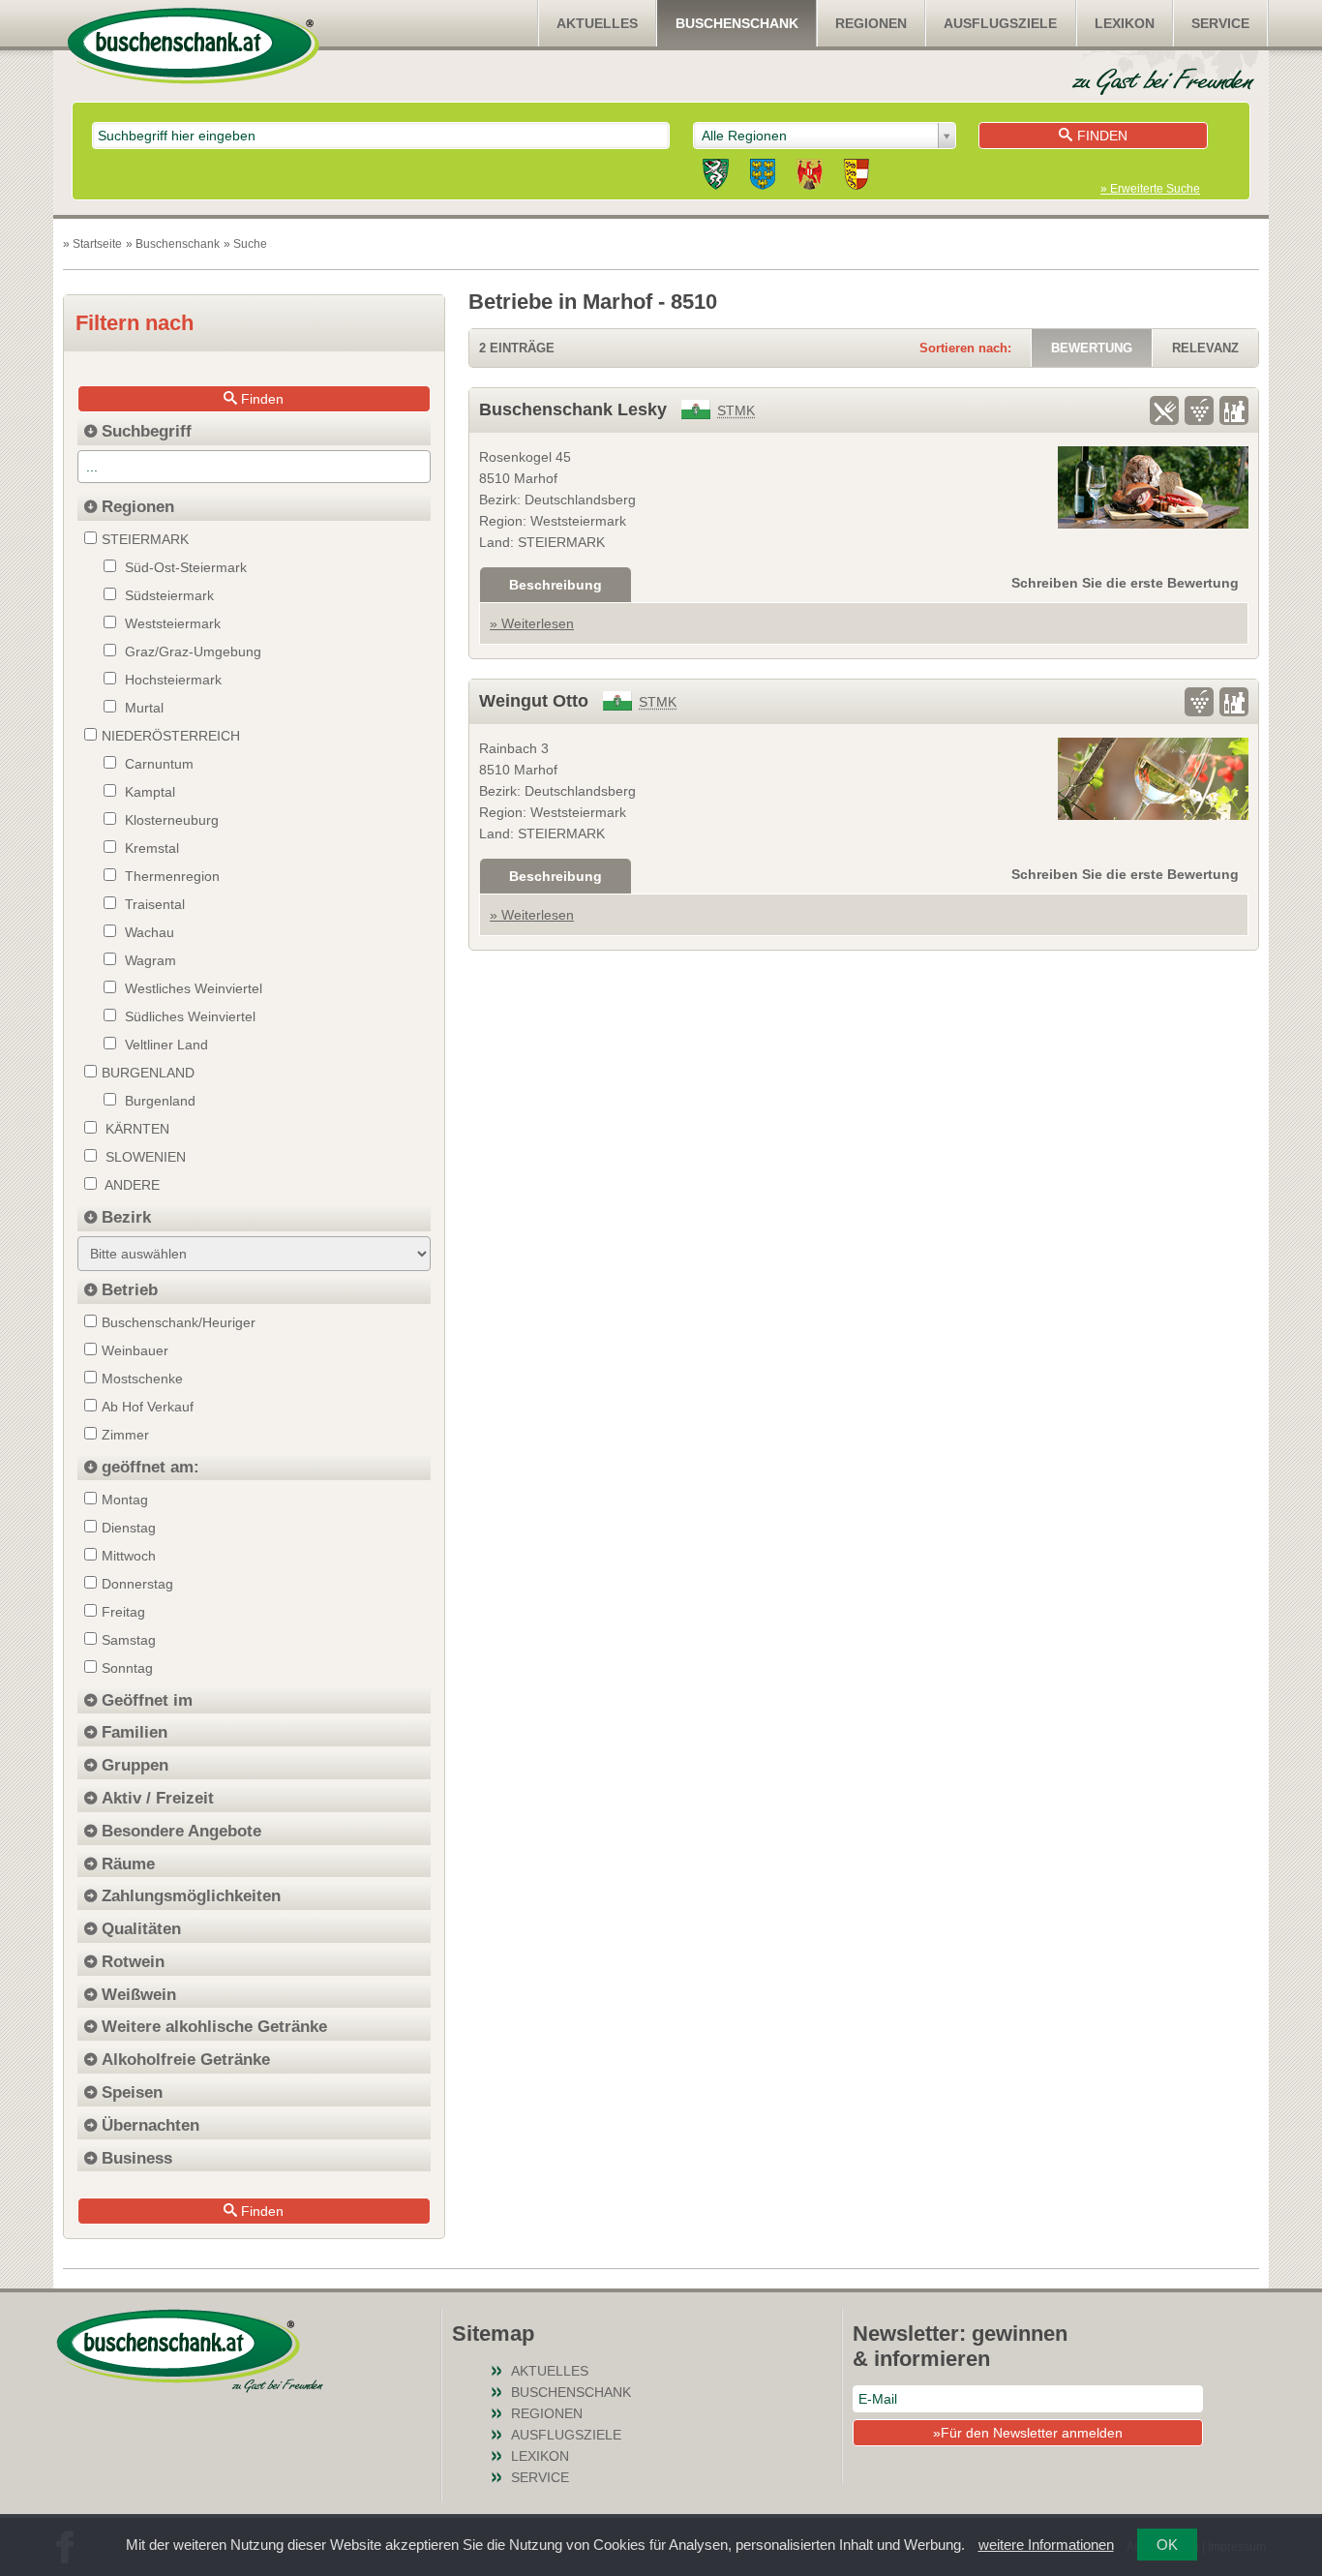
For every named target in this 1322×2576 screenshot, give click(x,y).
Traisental (153, 904)
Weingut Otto (534, 701)
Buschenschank (737, 23)
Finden (1102, 136)
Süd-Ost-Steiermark (184, 567)
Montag (125, 1500)
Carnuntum (157, 764)
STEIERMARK (145, 539)
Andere (131, 1185)
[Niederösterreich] (763, 177)
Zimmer (125, 1435)
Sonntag (127, 1668)
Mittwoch (129, 1556)
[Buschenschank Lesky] (1153, 487)
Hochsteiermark (171, 680)
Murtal (142, 708)
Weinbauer (135, 1350)
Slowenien (144, 1157)
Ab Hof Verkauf (148, 1407)
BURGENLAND (148, 1073)
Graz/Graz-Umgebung (191, 652)
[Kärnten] (856, 177)
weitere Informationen (1046, 2545)
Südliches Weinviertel (188, 1016)
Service (1220, 23)
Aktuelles (597, 23)
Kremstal (150, 848)
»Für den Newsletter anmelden (1028, 2433)
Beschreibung (556, 585)
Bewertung (1092, 348)
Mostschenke (142, 1379)
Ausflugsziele (1000, 23)
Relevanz (1205, 348)
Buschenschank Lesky (573, 409)
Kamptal (148, 792)
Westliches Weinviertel (192, 988)
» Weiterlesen (532, 623)
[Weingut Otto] (1153, 779)
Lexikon (1125, 23)
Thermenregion (170, 876)
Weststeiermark (171, 623)
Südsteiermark (167, 595)
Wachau (148, 932)
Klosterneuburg (170, 820)
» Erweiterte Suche (1150, 189)
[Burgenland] (810, 177)
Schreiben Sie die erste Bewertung (1125, 583)
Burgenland (158, 1101)
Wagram (149, 960)
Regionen (871, 23)
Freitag (123, 1612)
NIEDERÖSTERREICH (171, 736)
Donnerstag (137, 1584)
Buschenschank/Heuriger (179, 1322)
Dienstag (129, 1528)
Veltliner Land (165, 1045)
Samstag (129, 1640)
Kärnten (135, 1129)
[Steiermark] (716, 177)
